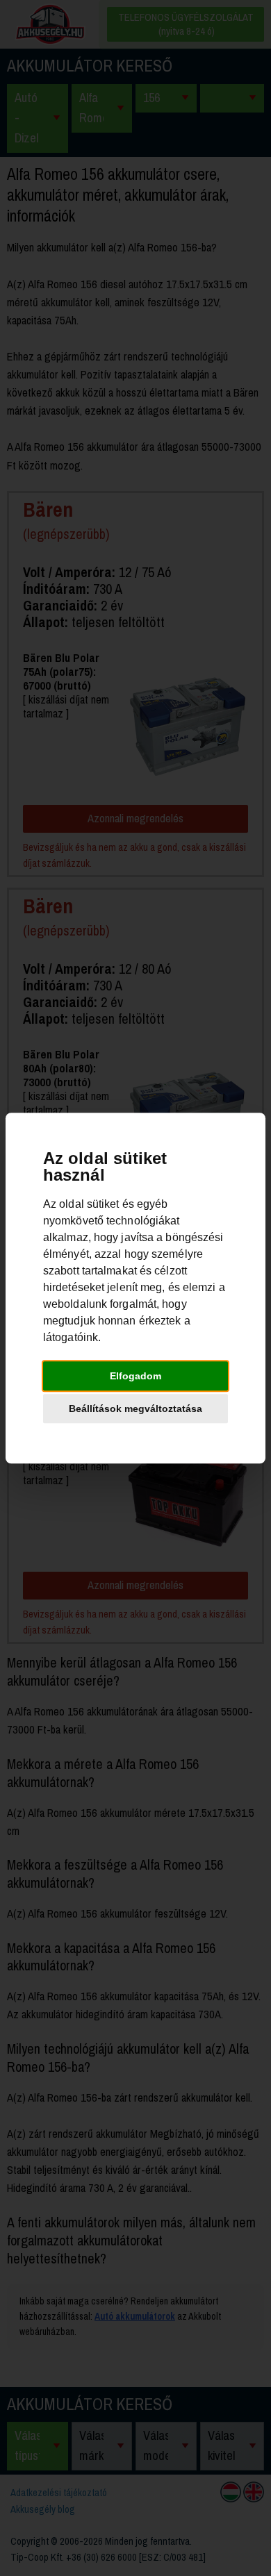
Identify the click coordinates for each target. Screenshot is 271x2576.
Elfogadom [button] (135, 1376)
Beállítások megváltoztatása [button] (135, 1409)
